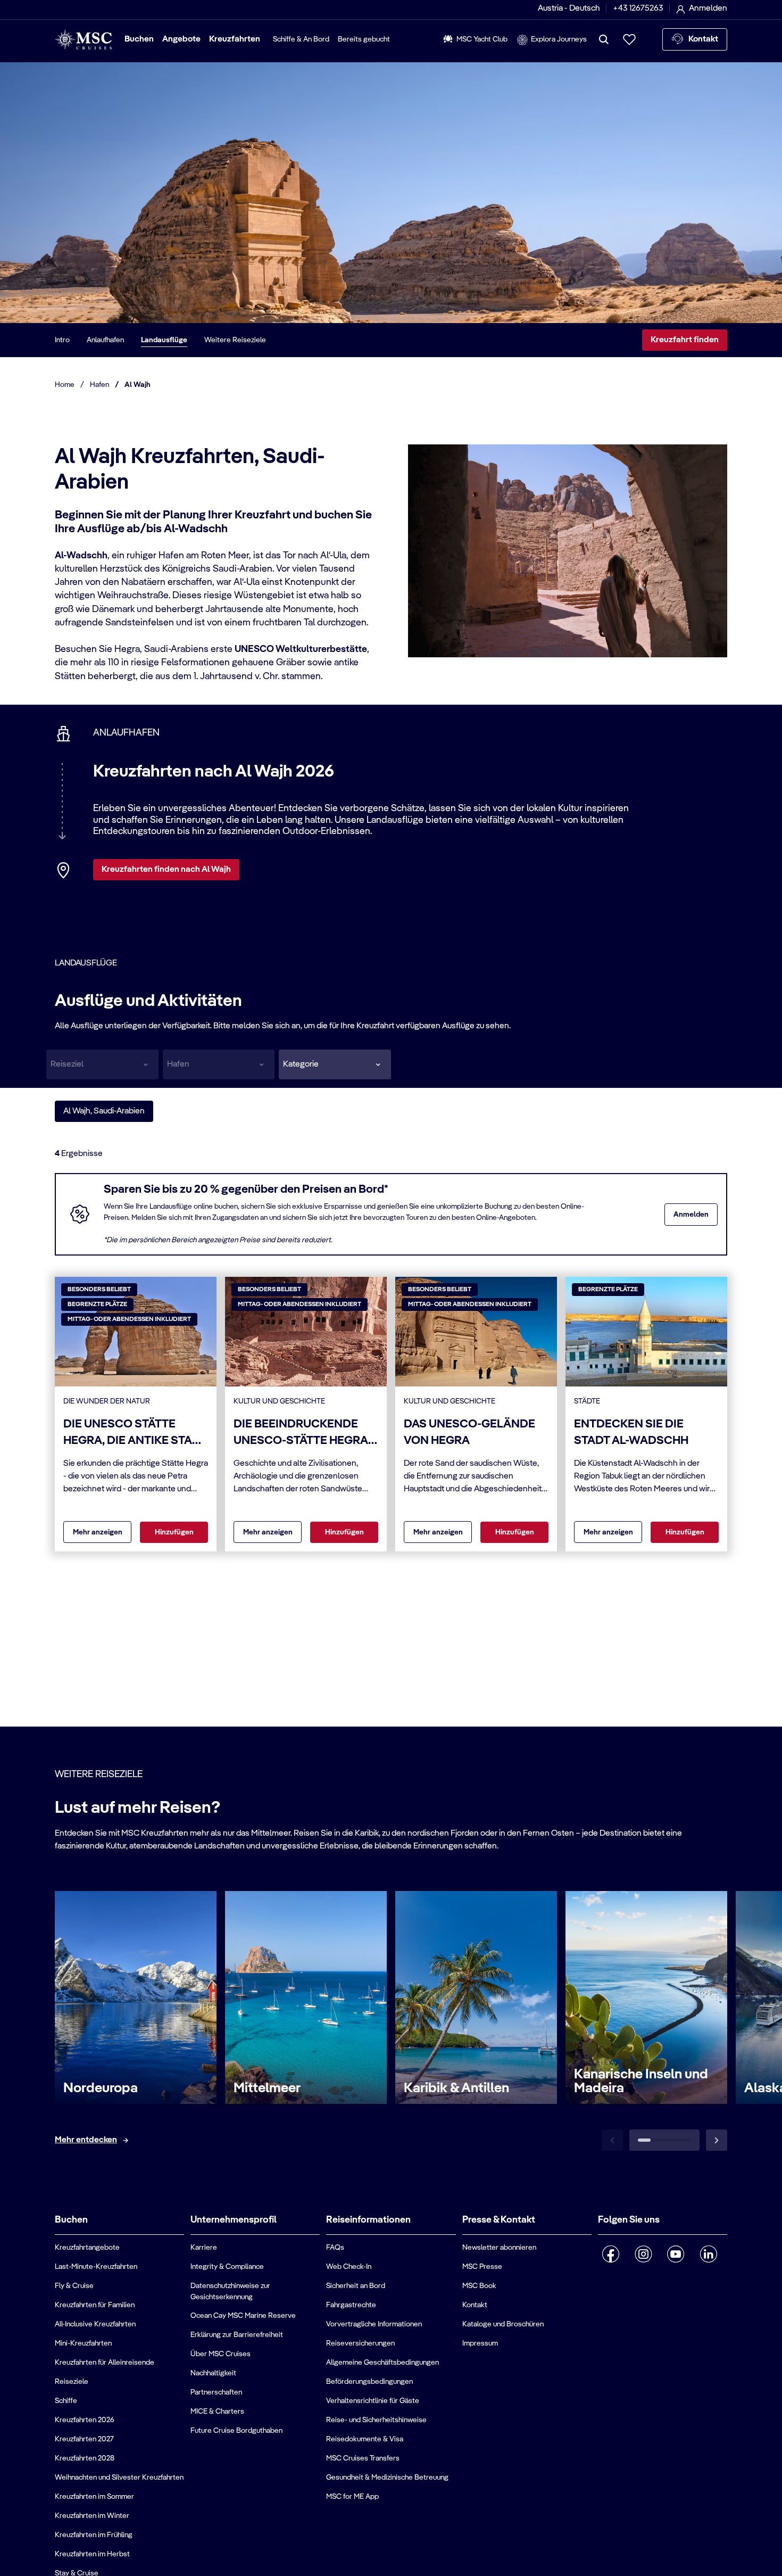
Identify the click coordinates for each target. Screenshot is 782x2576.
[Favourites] (629, 39)
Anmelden (691, 1215)
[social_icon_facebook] (611, 2254)
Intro (62, 340)
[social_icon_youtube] (676, 2254)
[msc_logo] (83, 40)
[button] (335, 1064)
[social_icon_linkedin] (708, 2254)
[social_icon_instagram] (643, 2254)
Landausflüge (164, 340)
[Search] (604, 39)
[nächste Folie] (717, 2140)
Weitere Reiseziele (235, 340)
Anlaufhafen (105, 340)
